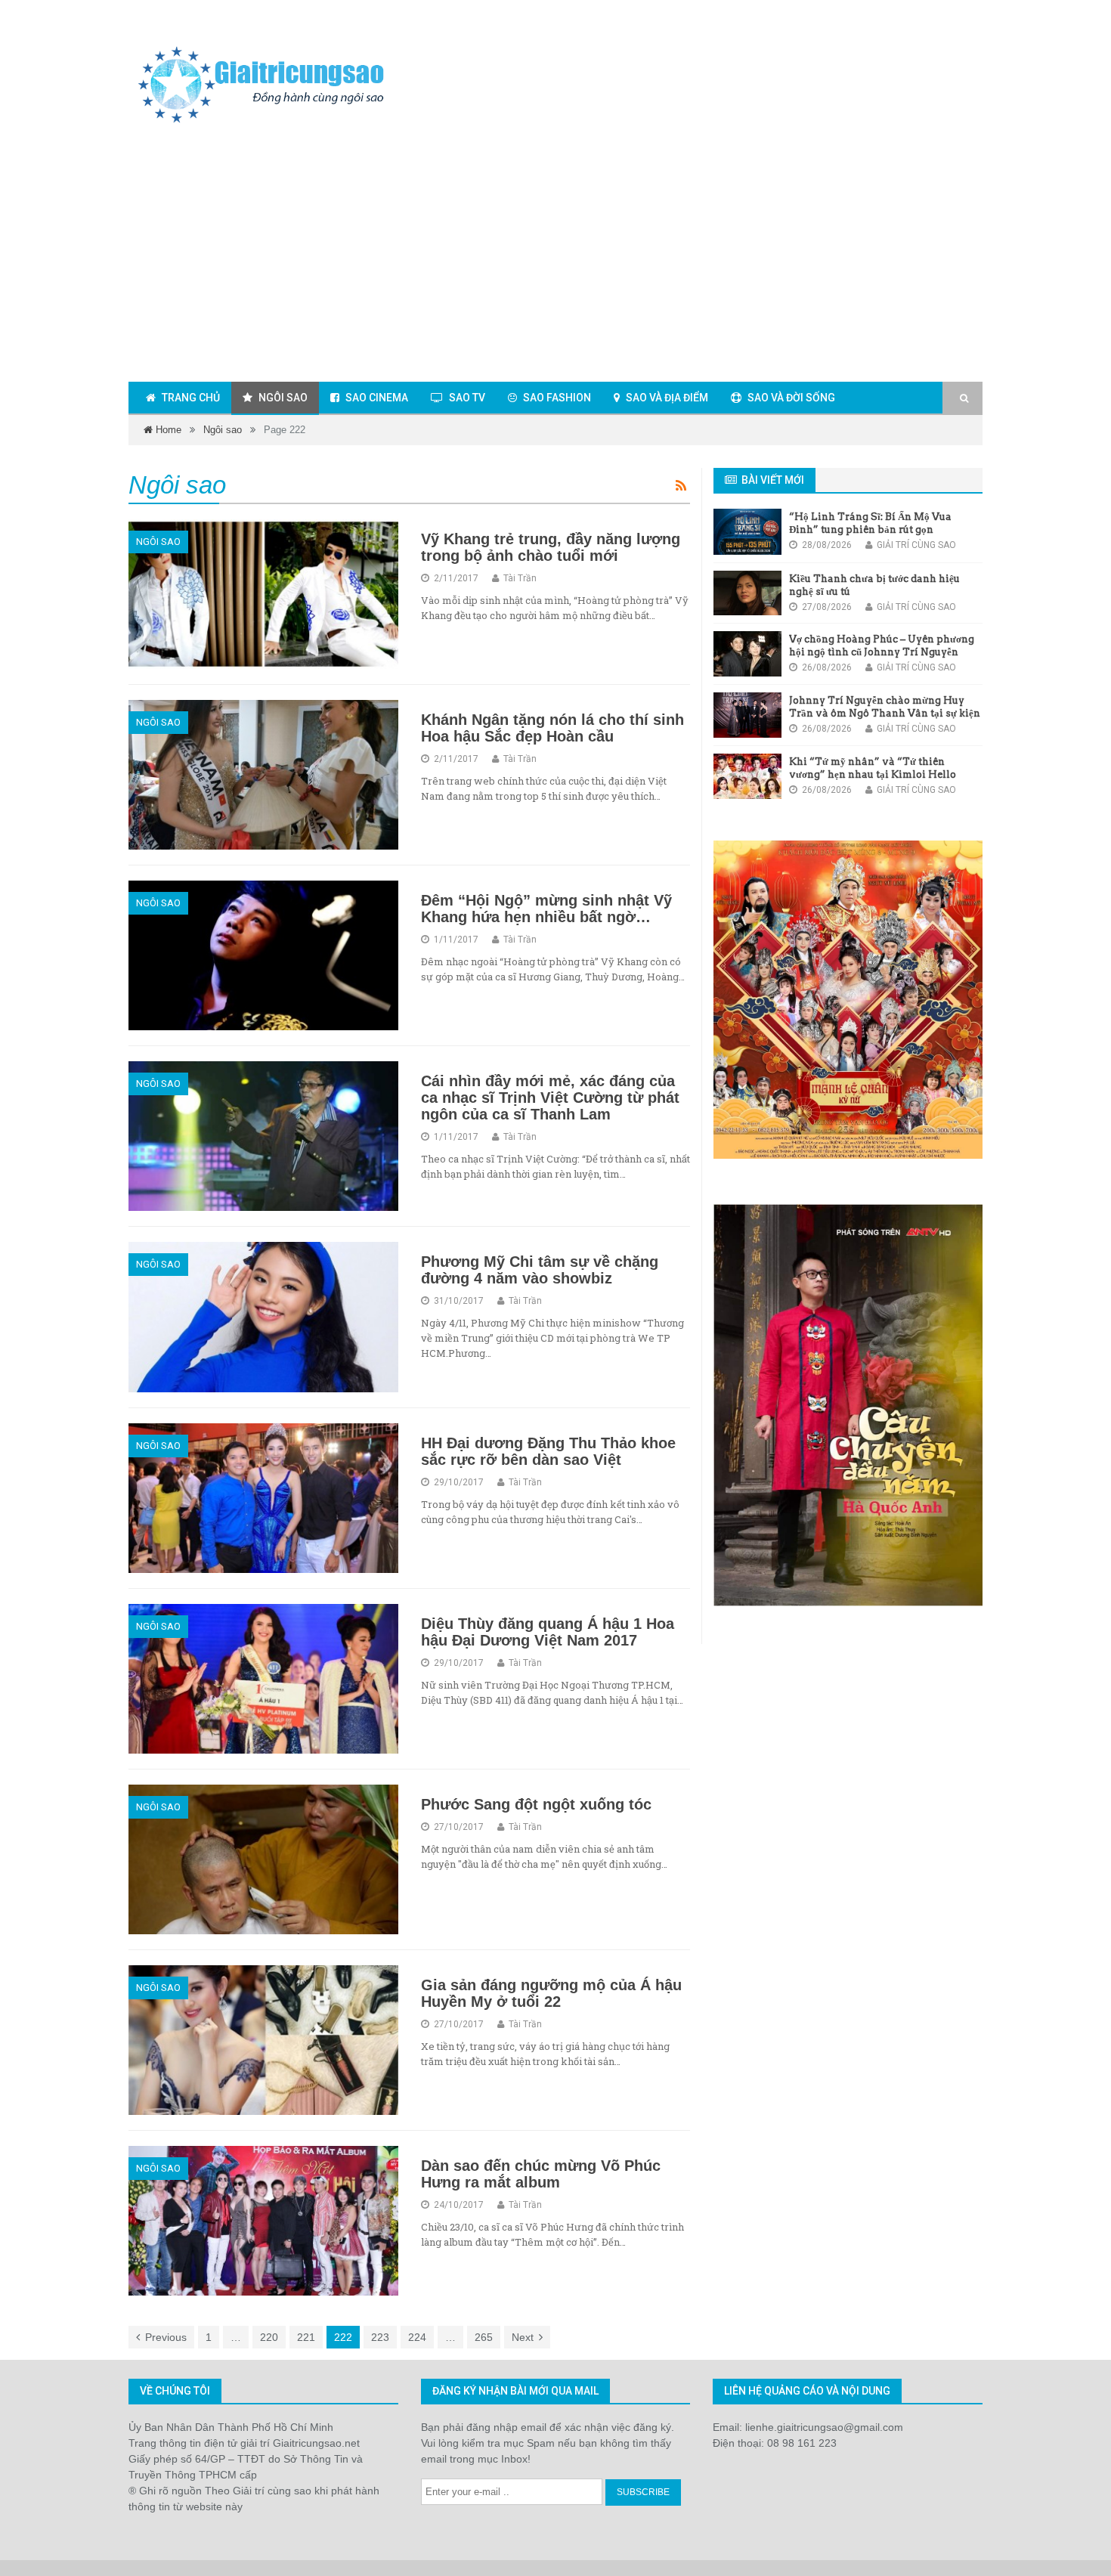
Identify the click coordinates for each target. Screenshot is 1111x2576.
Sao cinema (377, 398)
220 (269, 2337)
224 (417, 2337)
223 (380, 2337)
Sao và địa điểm (667, 398)
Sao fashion (557, 398)
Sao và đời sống (791, 398)
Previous (166, 2337)
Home (167, 430)
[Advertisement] (555, 256)
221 (306, 2337)
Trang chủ (191, 398)
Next (523, 2337)
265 (484, 2337)
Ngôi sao (283, 398)
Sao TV (467, 398)
